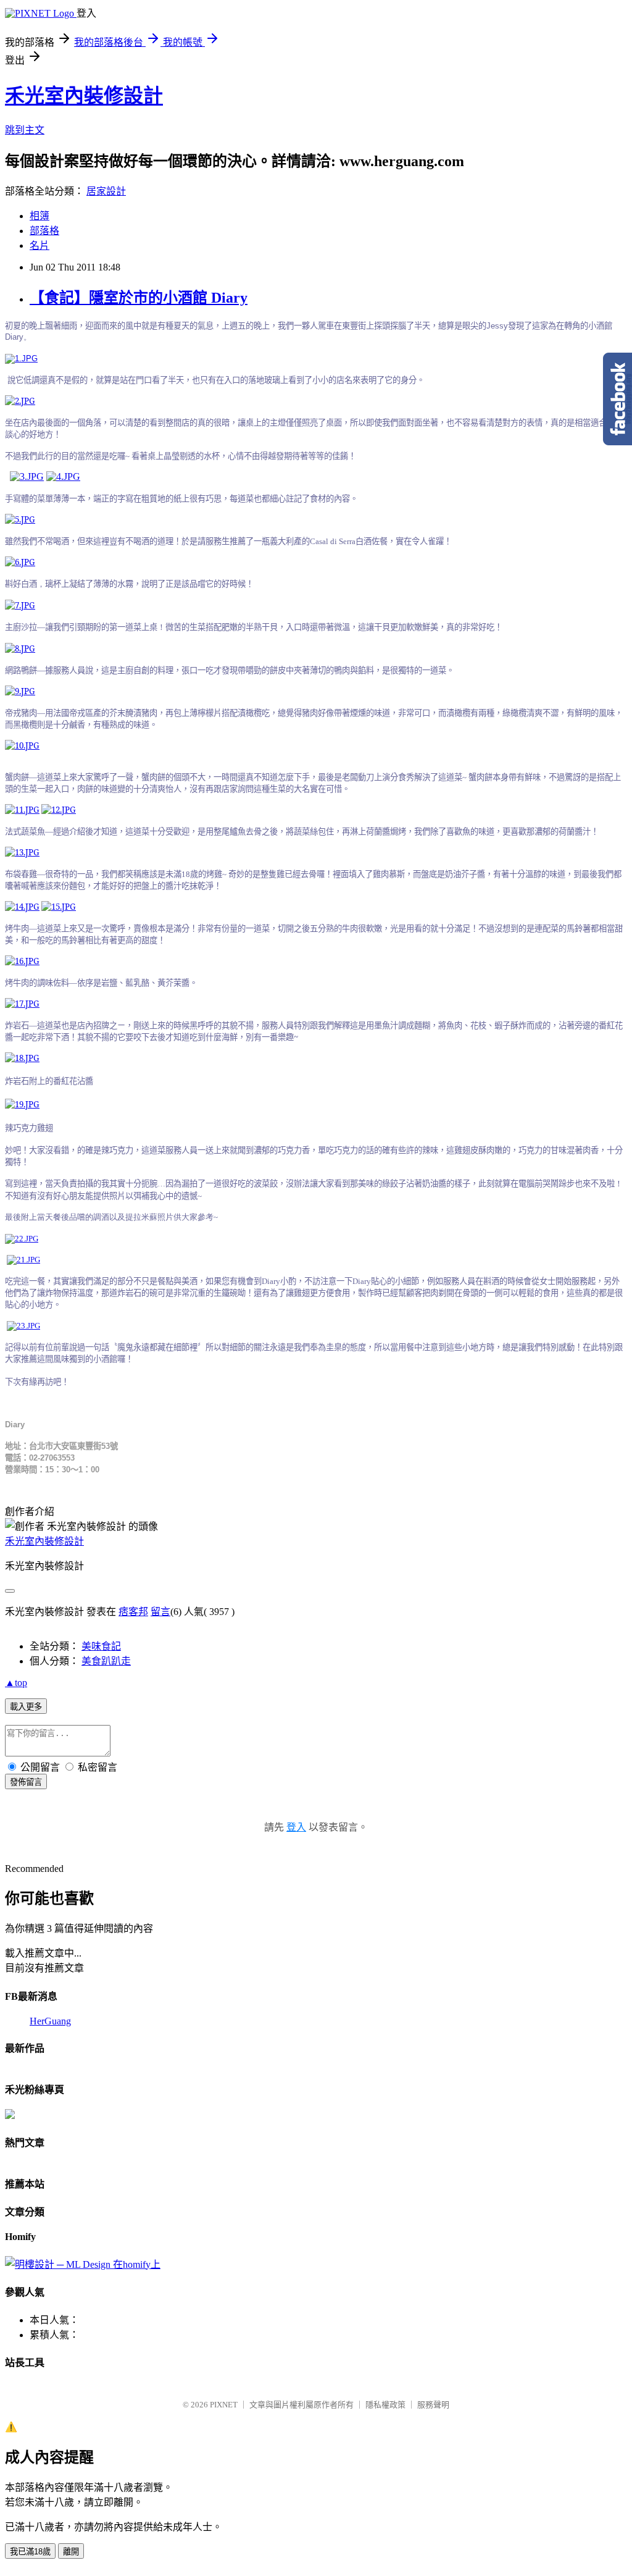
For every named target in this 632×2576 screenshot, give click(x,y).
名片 (39, 245)
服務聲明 (433, 2405)
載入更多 (26, 1707)
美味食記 (101, 1646)
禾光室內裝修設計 (84, 96)
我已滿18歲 (30, 2552)
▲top (16, 1683)
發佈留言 (26, 1782)
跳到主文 (25, 130)
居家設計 (106, 191)
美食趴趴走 (106, 1661)
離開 (71, 2552)
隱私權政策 (385, 2405)
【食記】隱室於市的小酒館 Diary (139, 298)
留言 (160, 1612)
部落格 (44, 231)
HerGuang (50, 2021)
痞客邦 (133, 1612)
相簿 (39, 216)
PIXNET (224, 2405)
